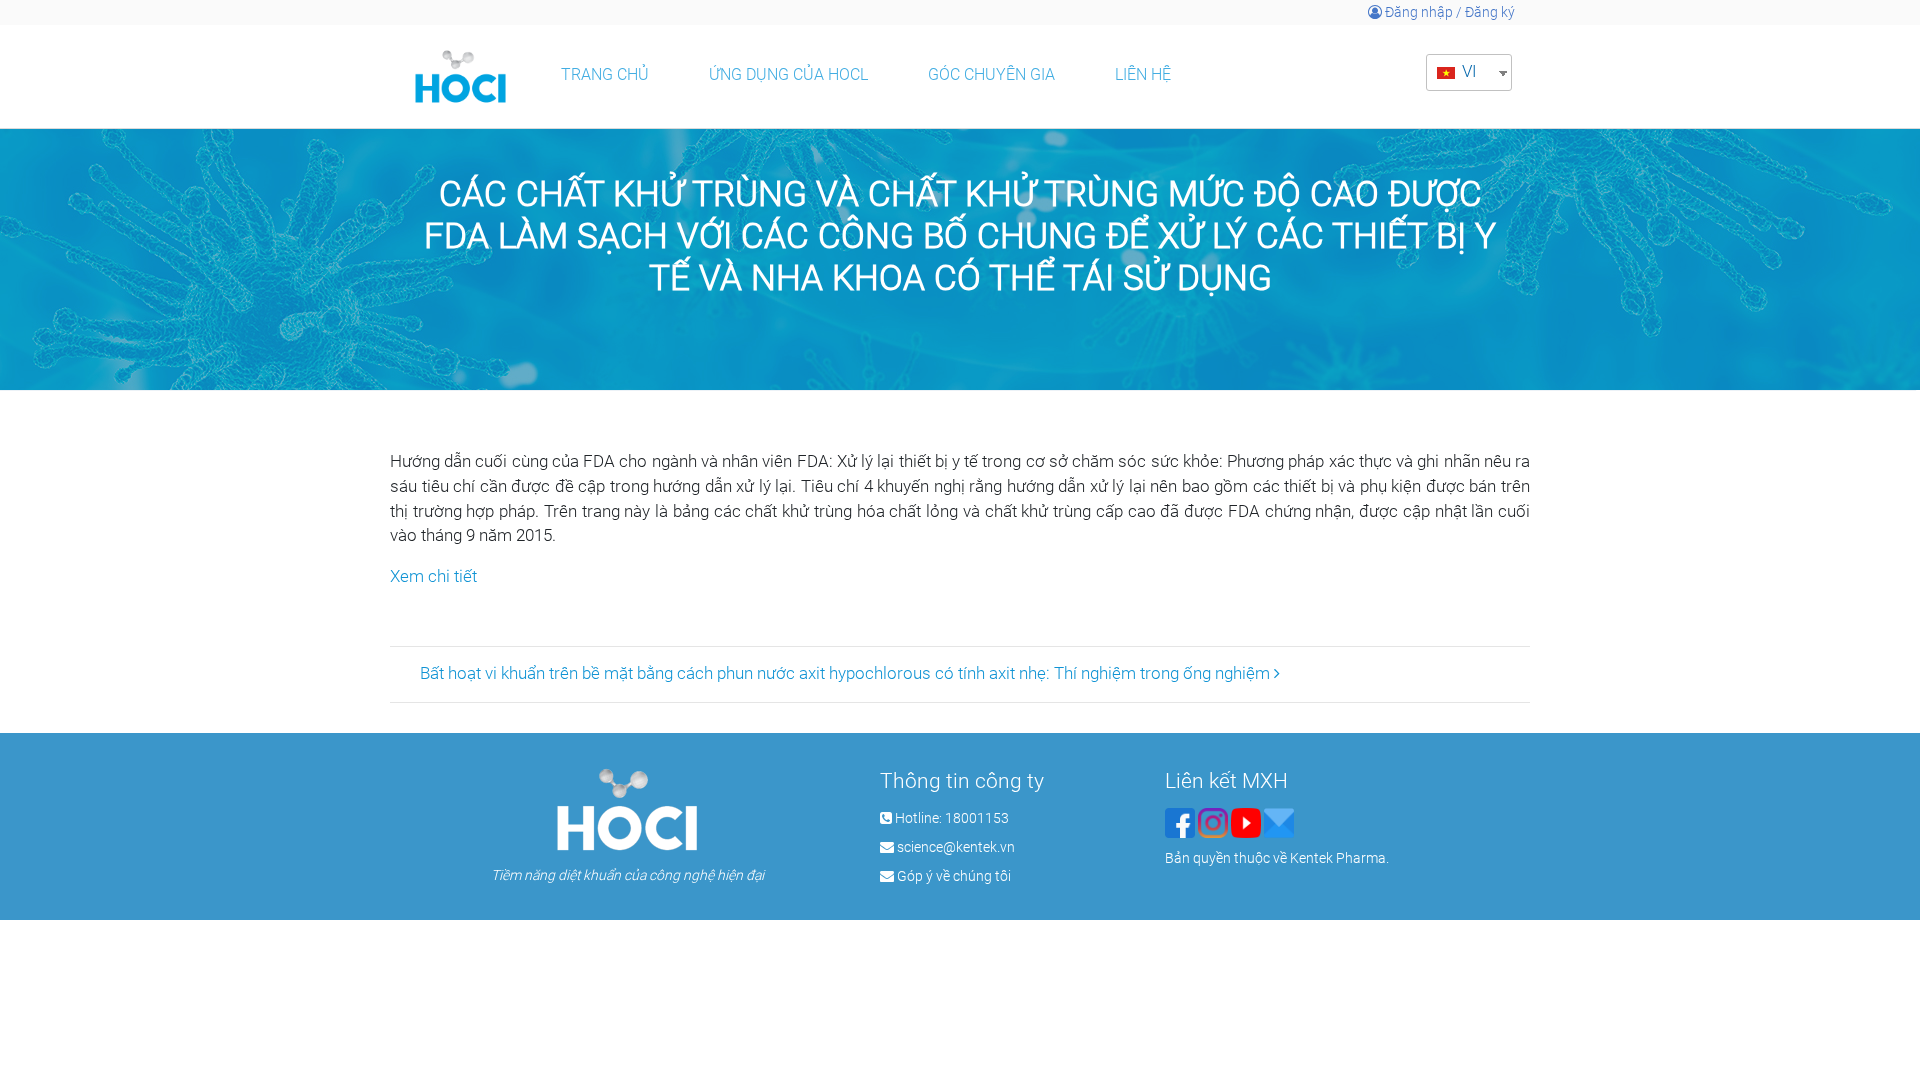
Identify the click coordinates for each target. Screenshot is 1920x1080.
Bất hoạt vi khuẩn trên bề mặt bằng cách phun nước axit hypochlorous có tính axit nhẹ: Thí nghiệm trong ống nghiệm (847, 673)
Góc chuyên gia (991, 74)
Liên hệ (1143, 74)
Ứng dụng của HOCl (788, 74)
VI (1467, 71)
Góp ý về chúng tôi (954, 876)
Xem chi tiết (433, 576)
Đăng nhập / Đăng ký (1448, 12)
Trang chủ (605, 74)
